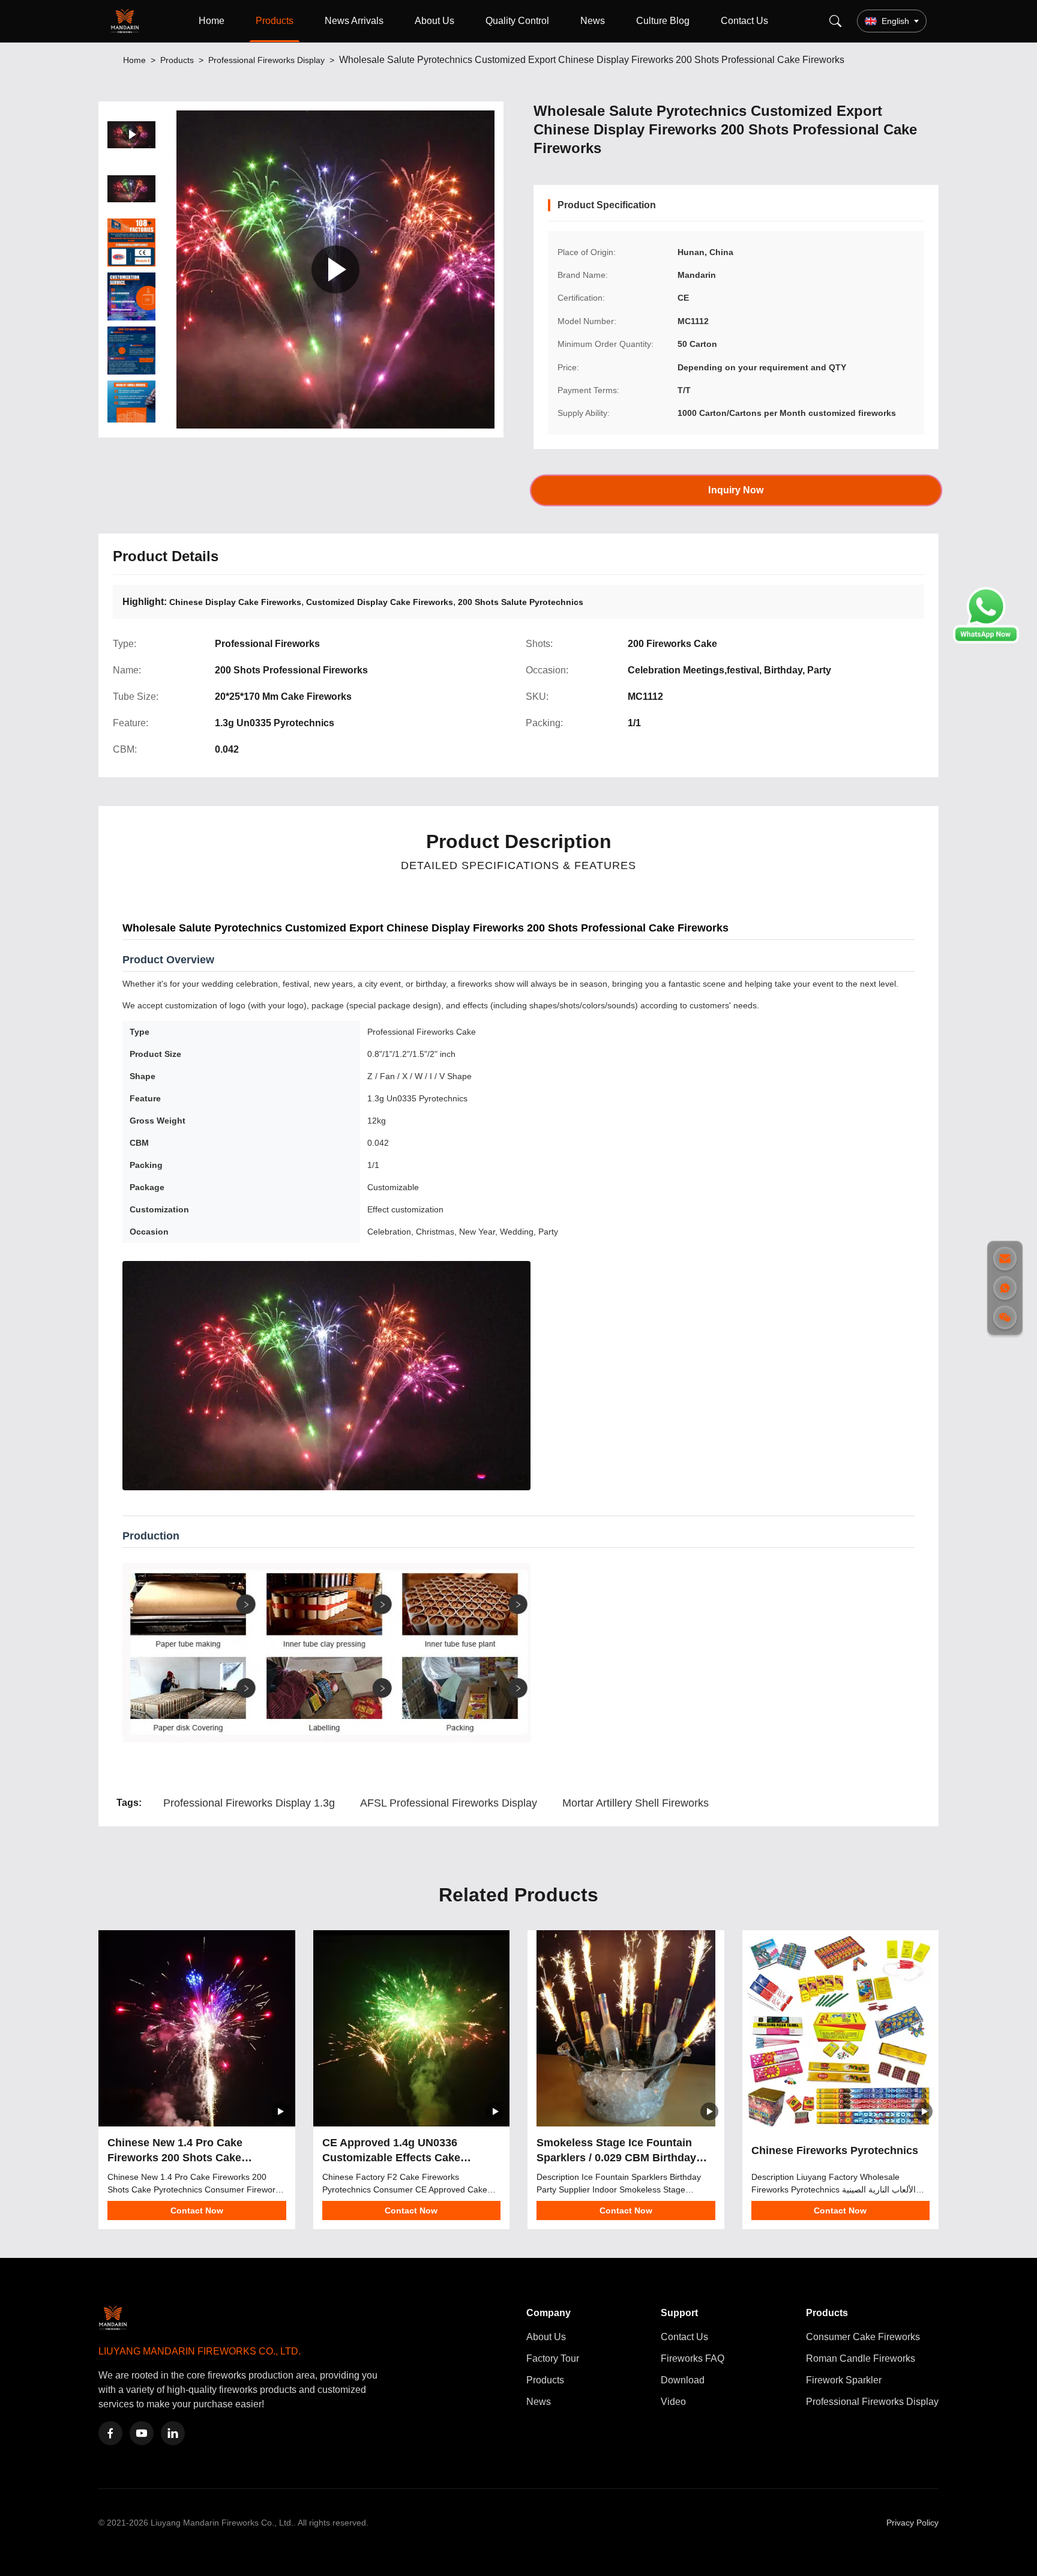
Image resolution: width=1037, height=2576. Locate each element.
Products (275, 21)
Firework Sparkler (844, 2380)
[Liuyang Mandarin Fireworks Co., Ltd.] (127, 21)
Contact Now (197, 2210)
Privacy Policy (912, 2523)
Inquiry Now (736, 490)
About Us (434, 21)
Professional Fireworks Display (266, 60)
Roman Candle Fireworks (861, 2358)
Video (673, 2402)
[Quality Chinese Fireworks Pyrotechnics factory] (841, 2029)
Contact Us (744, 21)
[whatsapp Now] (986, 640)
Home (212, 21)
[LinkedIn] (173, 2433)
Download (683, 2380)
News (593, 21)
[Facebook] (110, 2433)
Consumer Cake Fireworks (863, 2337)
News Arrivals (354, 21)
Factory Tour (553, 2358)
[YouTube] (142, 2433)
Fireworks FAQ (693, 2358)
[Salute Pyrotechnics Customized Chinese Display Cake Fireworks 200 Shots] (335, 269)
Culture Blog (663, 21)
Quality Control (517, 21)
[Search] (835, 21)
